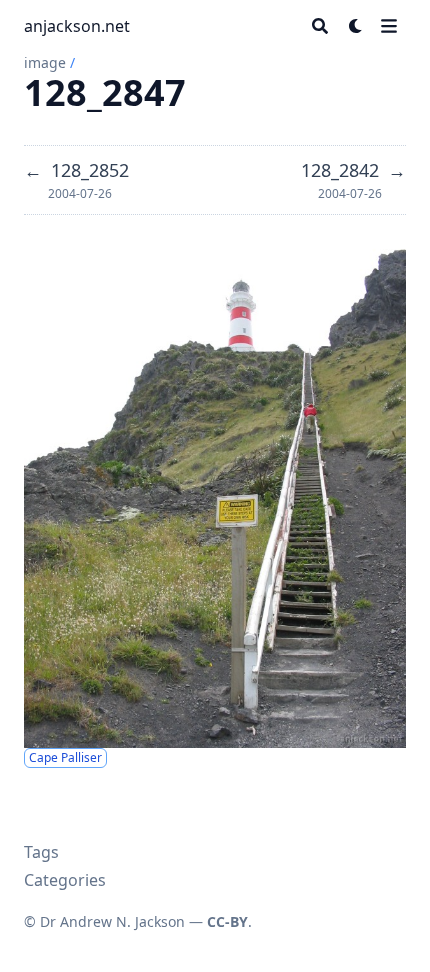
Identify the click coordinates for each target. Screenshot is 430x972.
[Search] (320, 26)
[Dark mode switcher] (356, 26)
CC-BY (227, 921)
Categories (65, 880)
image (45, 62)
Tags (41, 852)
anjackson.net (77, 26)
